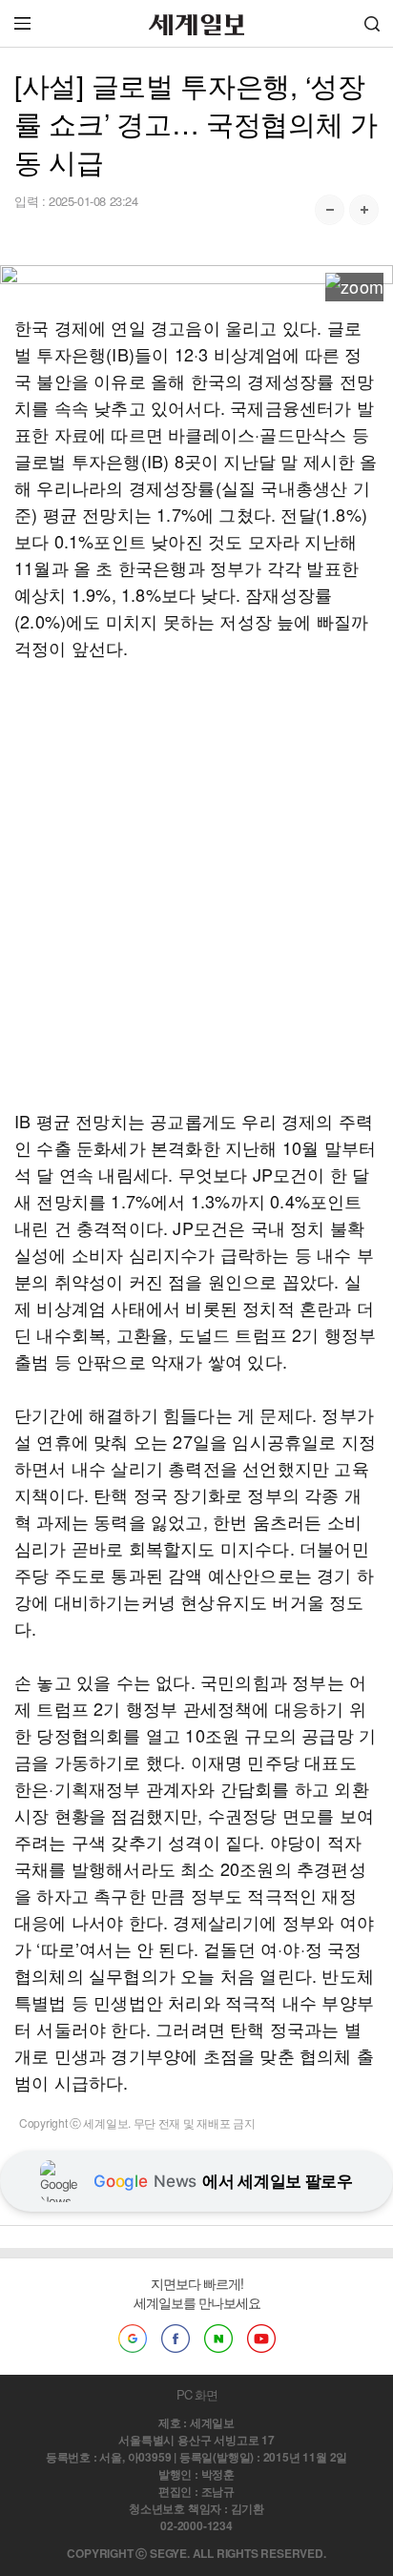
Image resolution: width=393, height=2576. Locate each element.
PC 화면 (197, 2394)
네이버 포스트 (218, 2339)
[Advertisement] (196, 884)
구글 (133, 2339)
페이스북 (176, 2339)
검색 (372, 23)
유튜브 (261, 2339)
